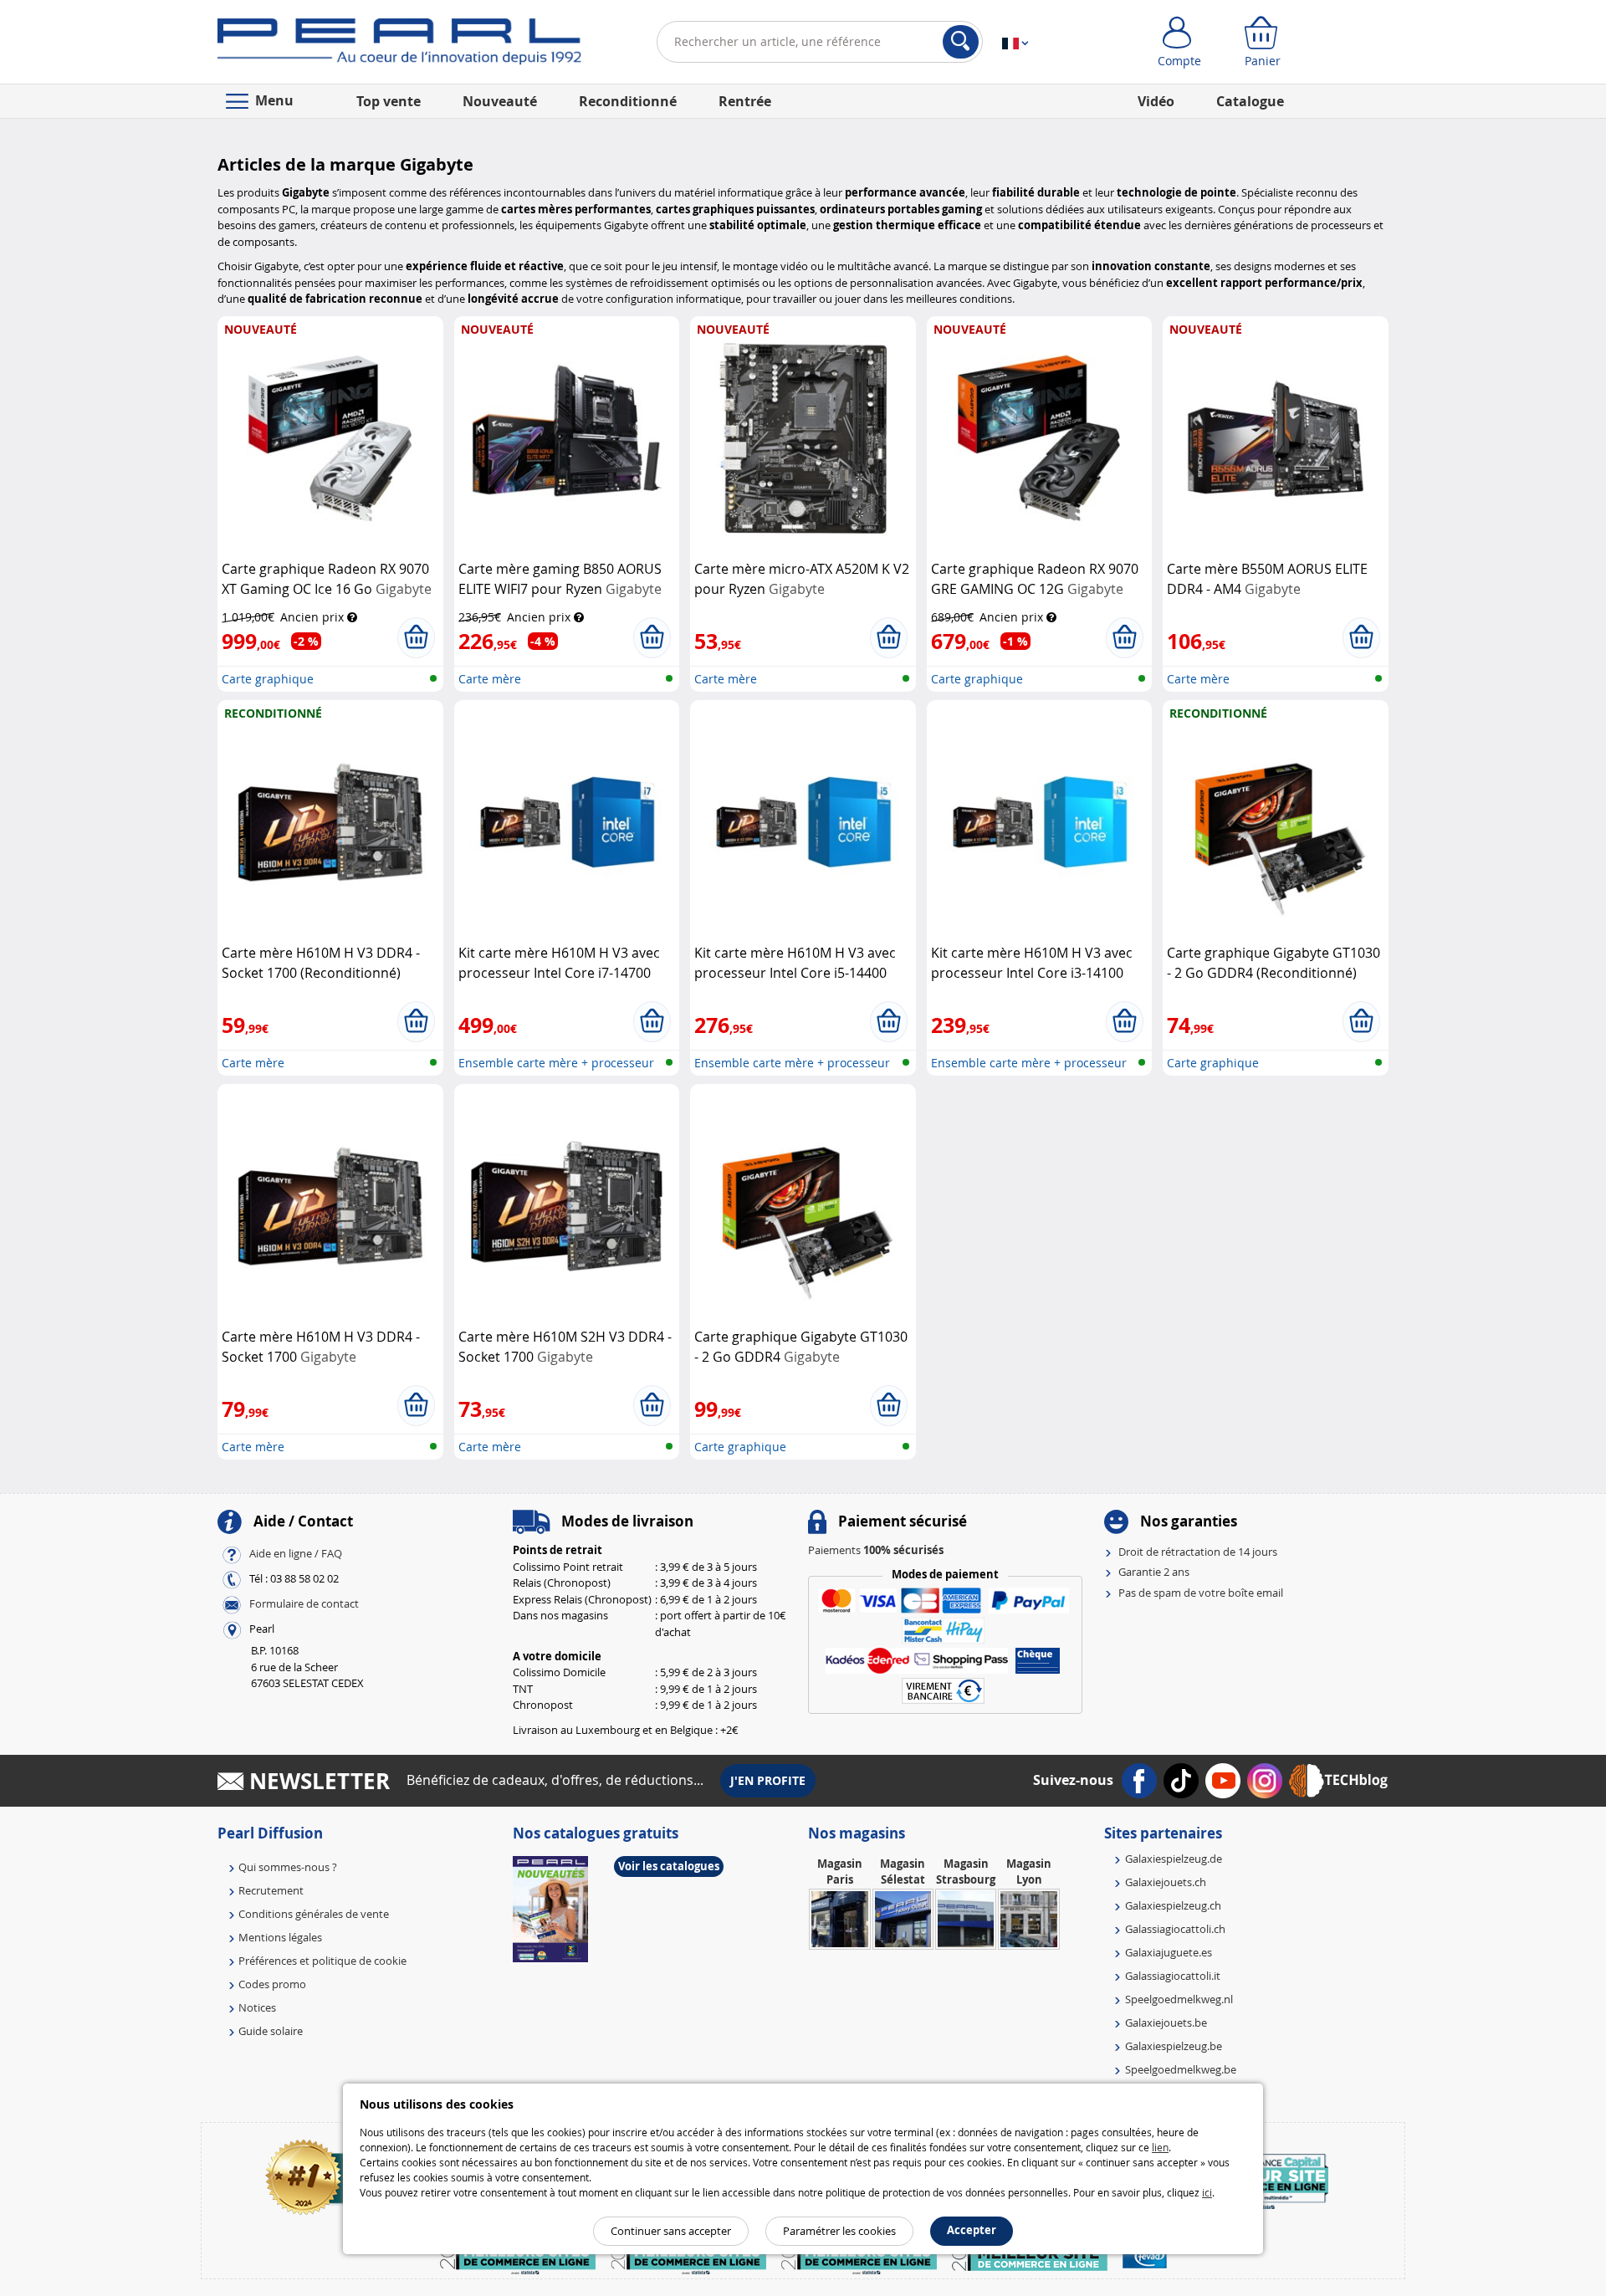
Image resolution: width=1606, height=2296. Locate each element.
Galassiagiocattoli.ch (1175, 1929)
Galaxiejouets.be (1166, 2022)
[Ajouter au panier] (416, 637)
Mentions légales (280, 1937)
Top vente (389, 101)
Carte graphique (268, 679)
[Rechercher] (961, 42)
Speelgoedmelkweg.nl (1179, 1999)
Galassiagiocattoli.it (1173, 1976)
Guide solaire (271, 2031)
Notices (257, 2007)
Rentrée (745, 101)
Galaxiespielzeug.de (1174, 1859)
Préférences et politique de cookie (322, 1961)
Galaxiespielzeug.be (1174, 2046)
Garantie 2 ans (1154, 1572)
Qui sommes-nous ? (288, 1867)
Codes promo (272, 1984)
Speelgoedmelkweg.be (1181, 2069)
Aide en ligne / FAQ (296, 1553)
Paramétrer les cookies (839, 2231)
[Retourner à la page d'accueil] (399, 45)
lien (1160, 2147)
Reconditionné (628, 101)
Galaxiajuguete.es (1169, 1952)
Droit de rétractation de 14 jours (1198, 1552)
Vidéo (1156, 101)
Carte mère (490, 679)
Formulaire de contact (304, 1603)
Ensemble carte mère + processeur (556, 1063)
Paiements (876, 1550)
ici (1207, 2192)
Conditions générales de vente (314, 1914)
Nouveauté (500, 101)
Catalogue (1250, 101)
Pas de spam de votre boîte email (1201, 1593)
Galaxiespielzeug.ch (1173, 1905)
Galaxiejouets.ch (1166, 1882)
